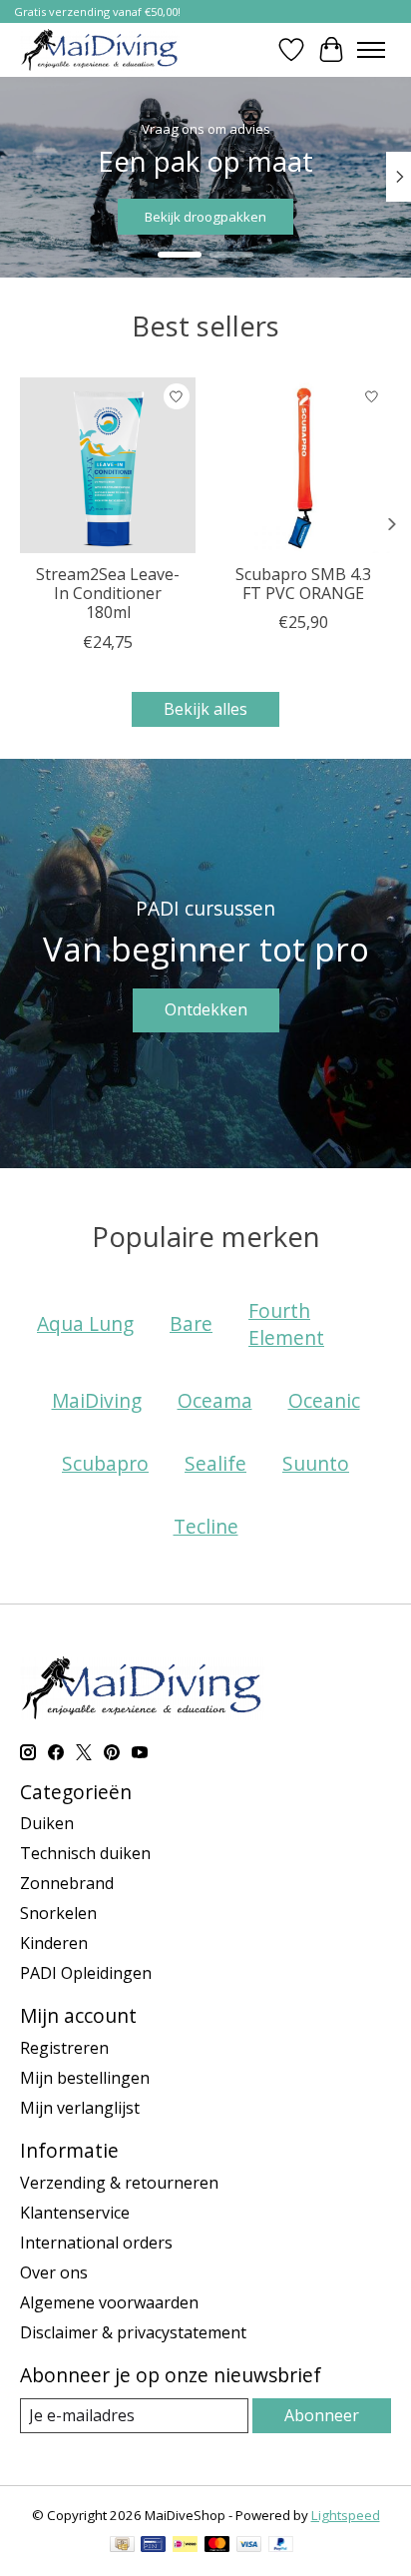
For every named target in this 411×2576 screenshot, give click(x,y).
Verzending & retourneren (119, 2183)
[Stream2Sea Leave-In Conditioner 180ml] (108, 465)
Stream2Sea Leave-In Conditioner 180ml (108, 593)
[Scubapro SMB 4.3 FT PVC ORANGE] (303, 465)
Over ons (54, 2272)
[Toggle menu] (371, 50)
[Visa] (249, 2546)
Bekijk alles (205, 709)
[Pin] (153, 2546)
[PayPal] (281, 2546)
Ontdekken (206, 1009)
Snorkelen (58, 1913)
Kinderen (54, 1943)
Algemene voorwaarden (109, 2302)
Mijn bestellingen (85, 2078)
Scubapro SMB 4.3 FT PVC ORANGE (303, 584)
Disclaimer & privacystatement (133, 2332)
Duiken (47, 1823)
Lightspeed (346, 2515)
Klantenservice (75, 2213)
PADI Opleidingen (86, 1973)
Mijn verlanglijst (80, 2108)
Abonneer (322, 2415)
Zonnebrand (67, 1883)
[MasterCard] (217, 2546)
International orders (96, 2243)
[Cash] (122, 2546)
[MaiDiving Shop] (100, 49)
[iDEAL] (185, 2546)
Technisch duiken (85, 1853)
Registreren (64, 2048)
